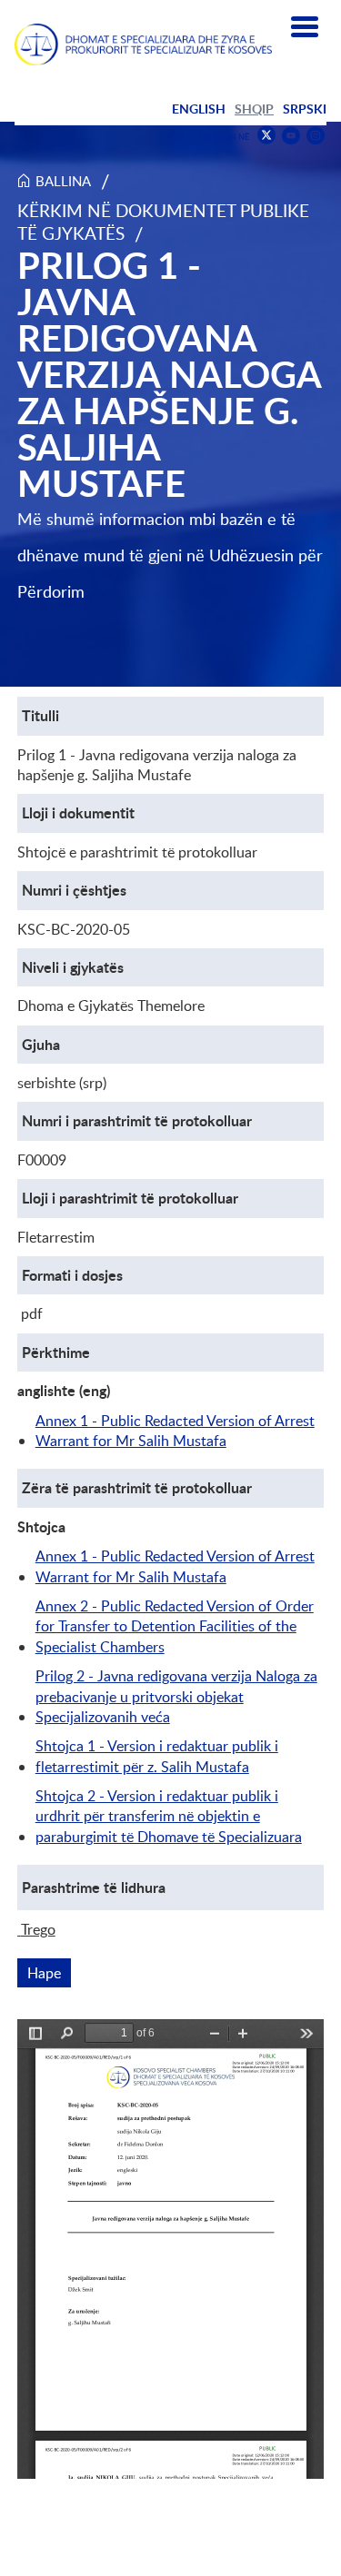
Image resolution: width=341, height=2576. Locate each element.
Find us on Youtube (291, 136)
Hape (49, 1973)
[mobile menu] (305, 27)
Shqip (254, 109)
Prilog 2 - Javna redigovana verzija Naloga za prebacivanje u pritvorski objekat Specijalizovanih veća (176, 1696)
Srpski (305, 109)
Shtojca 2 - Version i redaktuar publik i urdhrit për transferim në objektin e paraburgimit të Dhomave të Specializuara (169, 1816)
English (199, 109)
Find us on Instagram (316, 136)
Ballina (63, 181)
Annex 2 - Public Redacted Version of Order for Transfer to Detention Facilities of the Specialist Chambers (175, 1626)
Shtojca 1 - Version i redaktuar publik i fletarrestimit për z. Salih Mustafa (157, 1756)
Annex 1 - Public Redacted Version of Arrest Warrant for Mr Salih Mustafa (175, 1431)
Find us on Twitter (266, 135)
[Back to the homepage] (143, 45)
